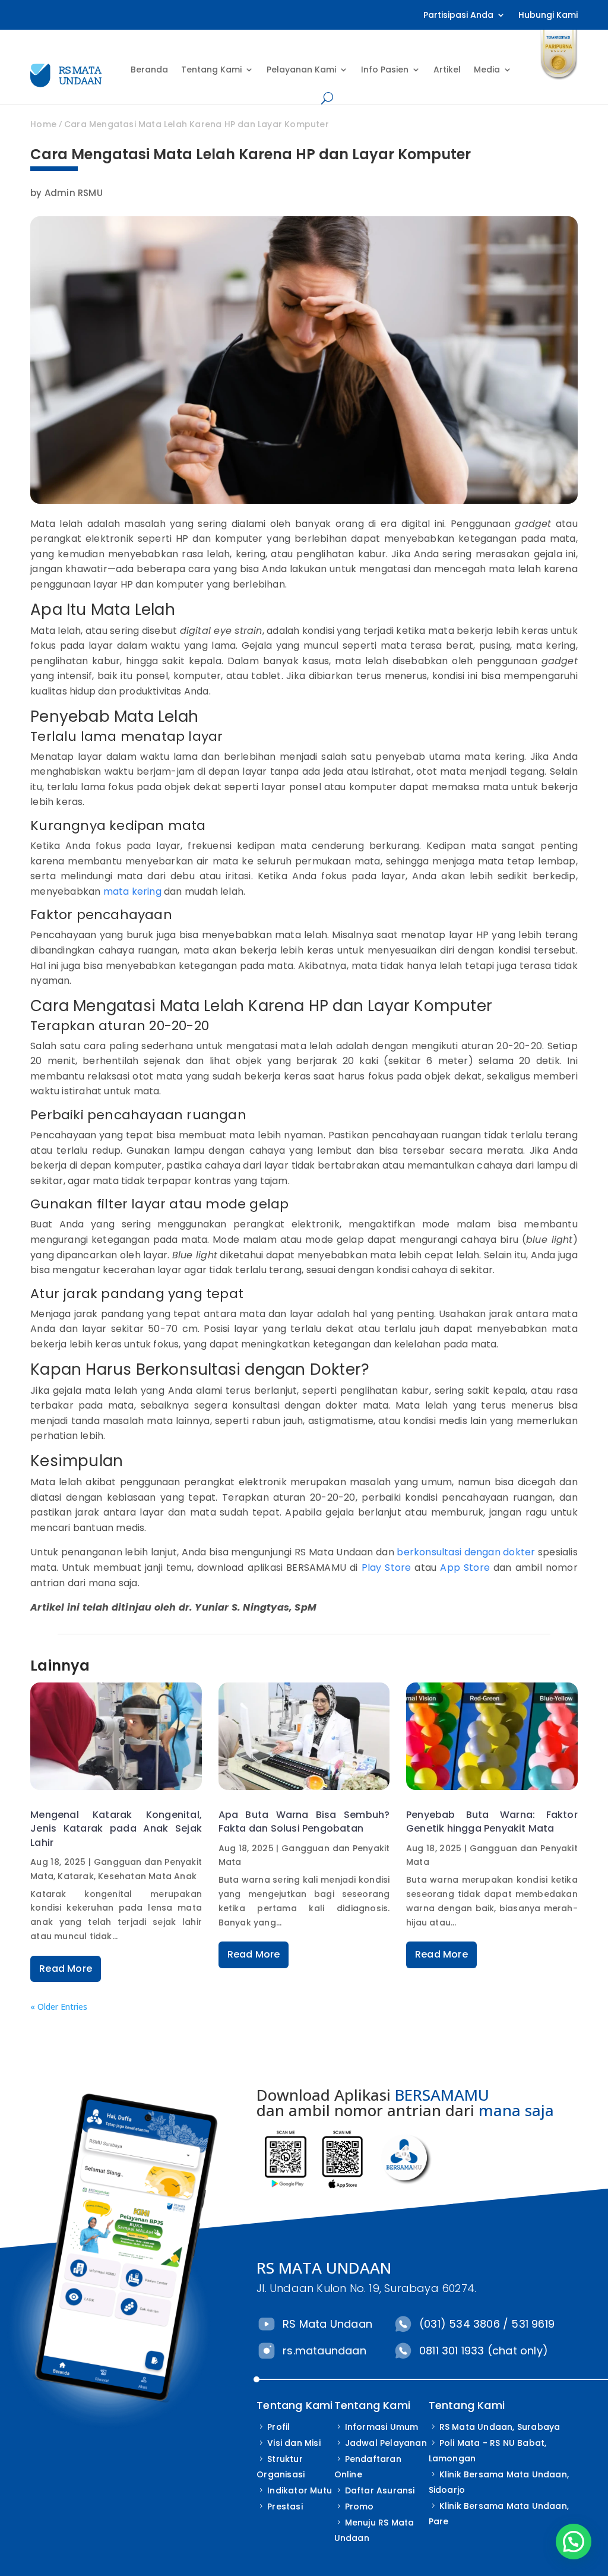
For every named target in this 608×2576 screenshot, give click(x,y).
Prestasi (285, 2506)
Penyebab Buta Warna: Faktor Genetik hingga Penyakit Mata (492, 1821)
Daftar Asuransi (380, 2490)
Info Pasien (385, 70)
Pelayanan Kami (301, 70)
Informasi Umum (382, 2427)
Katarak (75, 1876)
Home (43, 124)
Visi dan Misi (294, 2443)
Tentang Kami (211, 70)
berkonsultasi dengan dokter (466, 1552)
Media (487, 70)
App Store (465, 1568)
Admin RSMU (74, 193)
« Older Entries (59, 2007)
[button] (574, 2542)
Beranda (149, 70)
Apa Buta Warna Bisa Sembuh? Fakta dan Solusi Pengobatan (304, 1821)
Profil (278, 2427)
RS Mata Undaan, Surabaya (500, 2427)
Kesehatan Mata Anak (147, 1876)
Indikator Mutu (300, 2490)
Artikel (447, 70)
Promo (360, 2506)
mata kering (132, 891)
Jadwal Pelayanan (386, 2443)
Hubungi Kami (548, 16)
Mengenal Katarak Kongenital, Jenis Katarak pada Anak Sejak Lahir (116, 1829)
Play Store (387, 1568)
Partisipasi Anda (458, 16)
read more (66, 1969)
